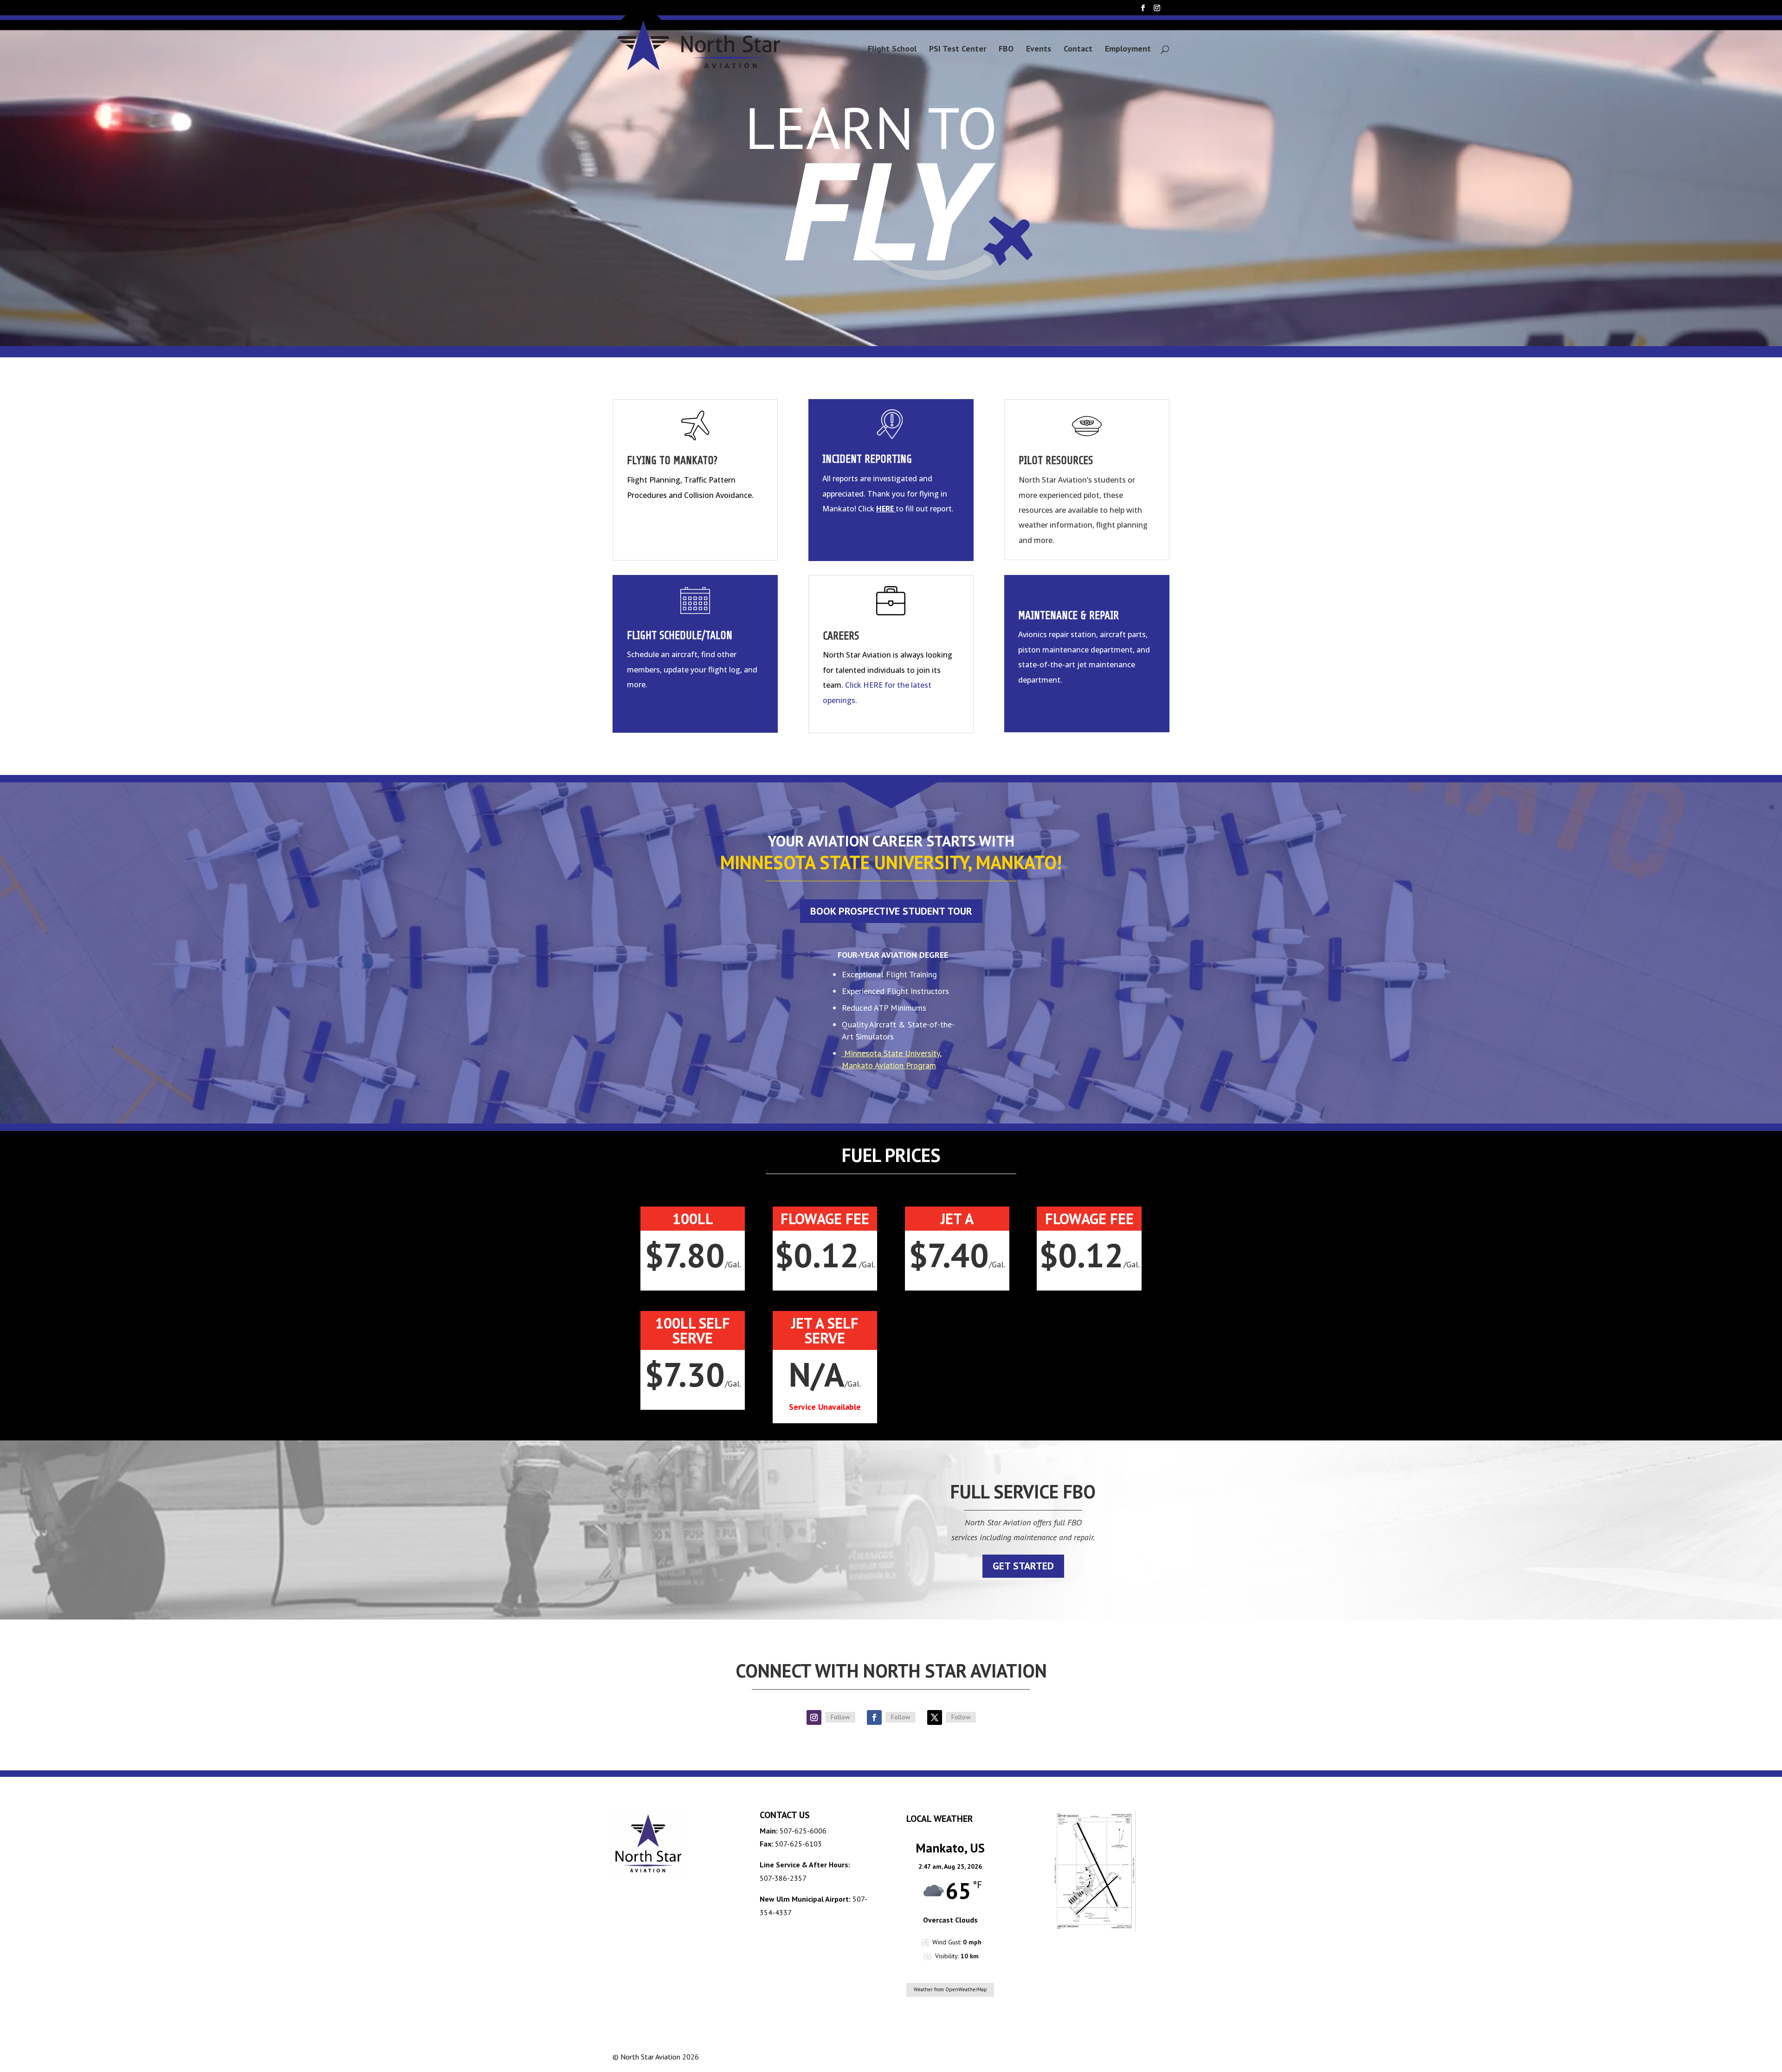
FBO (1006, 50)
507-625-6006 (803, 1831)
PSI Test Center (958, 50)
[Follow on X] (935, 1717)
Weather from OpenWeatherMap (950, 1989)
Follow (840, 1717)
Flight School (892, 50)
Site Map (1150, 2056)
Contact (1078, 50)
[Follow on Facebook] (874, 1717)
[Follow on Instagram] (814, 1717)
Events (1039, 50)
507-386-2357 (783, 1878)
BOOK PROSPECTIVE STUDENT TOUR (891, 911)
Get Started (1023, 1566)
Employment (1128, 50)
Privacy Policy (1099, 2056)
